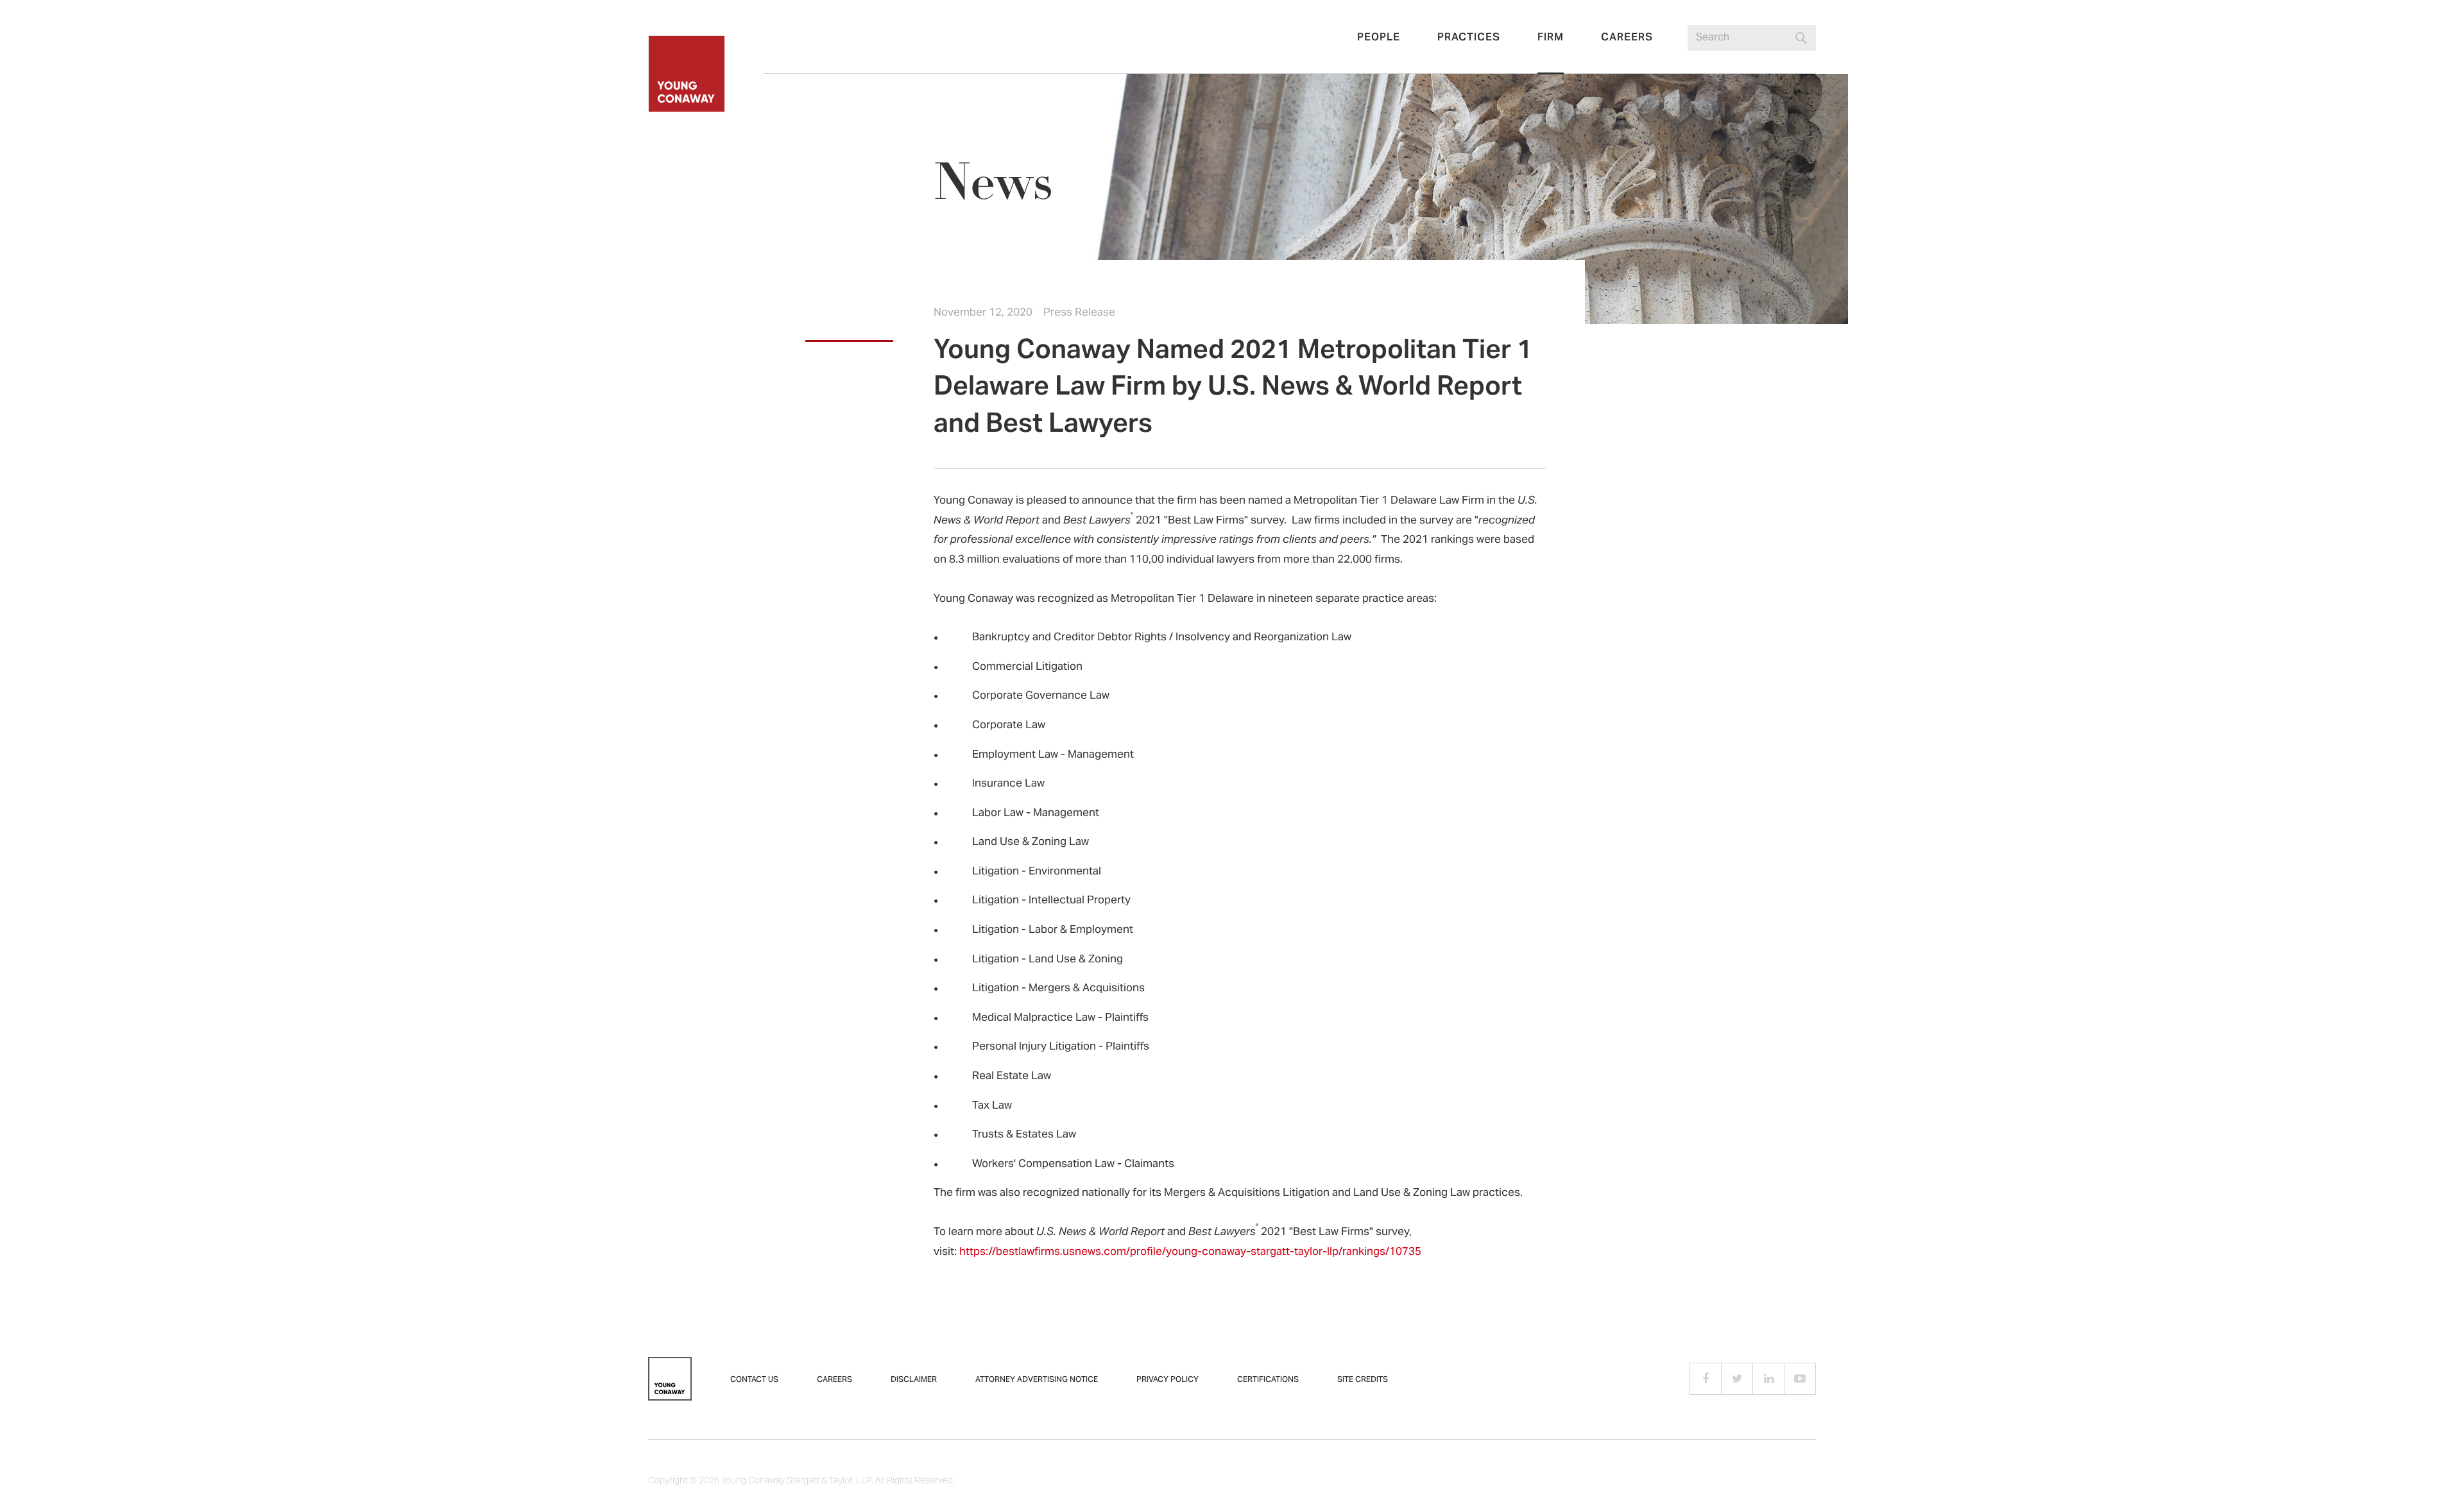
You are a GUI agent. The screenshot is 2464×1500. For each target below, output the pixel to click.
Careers (1627, 38)
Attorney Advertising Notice (1037, 1380)
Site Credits (1363, 1380)
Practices (1469, 38)
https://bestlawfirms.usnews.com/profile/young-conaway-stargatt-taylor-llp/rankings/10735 (1190, 1252)
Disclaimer (914, 1380)
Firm (1551, 38)
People (1379, 38)
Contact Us (754, 1380)
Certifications (1268, 1380)
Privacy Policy (1168, 1380)
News (993, 183)
